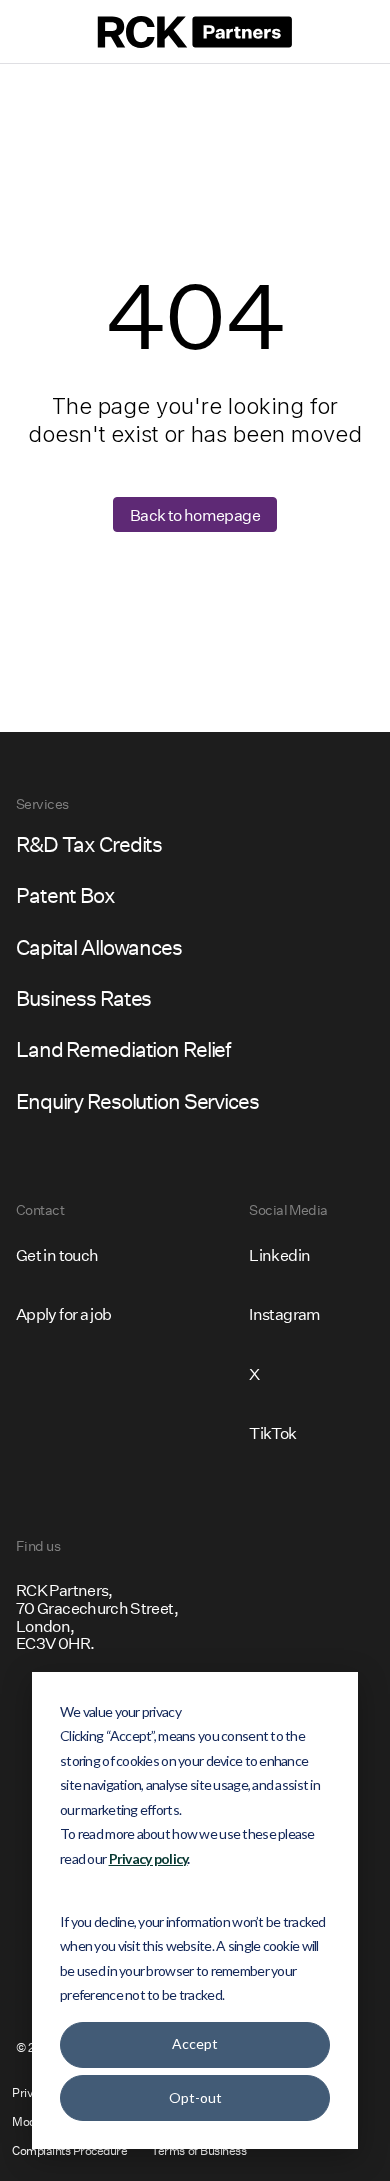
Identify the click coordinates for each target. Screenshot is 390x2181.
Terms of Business (198, 2150)
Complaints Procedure (69, 2150)
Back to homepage (195, 514)
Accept (195, 2043)
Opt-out (195, 2097)
